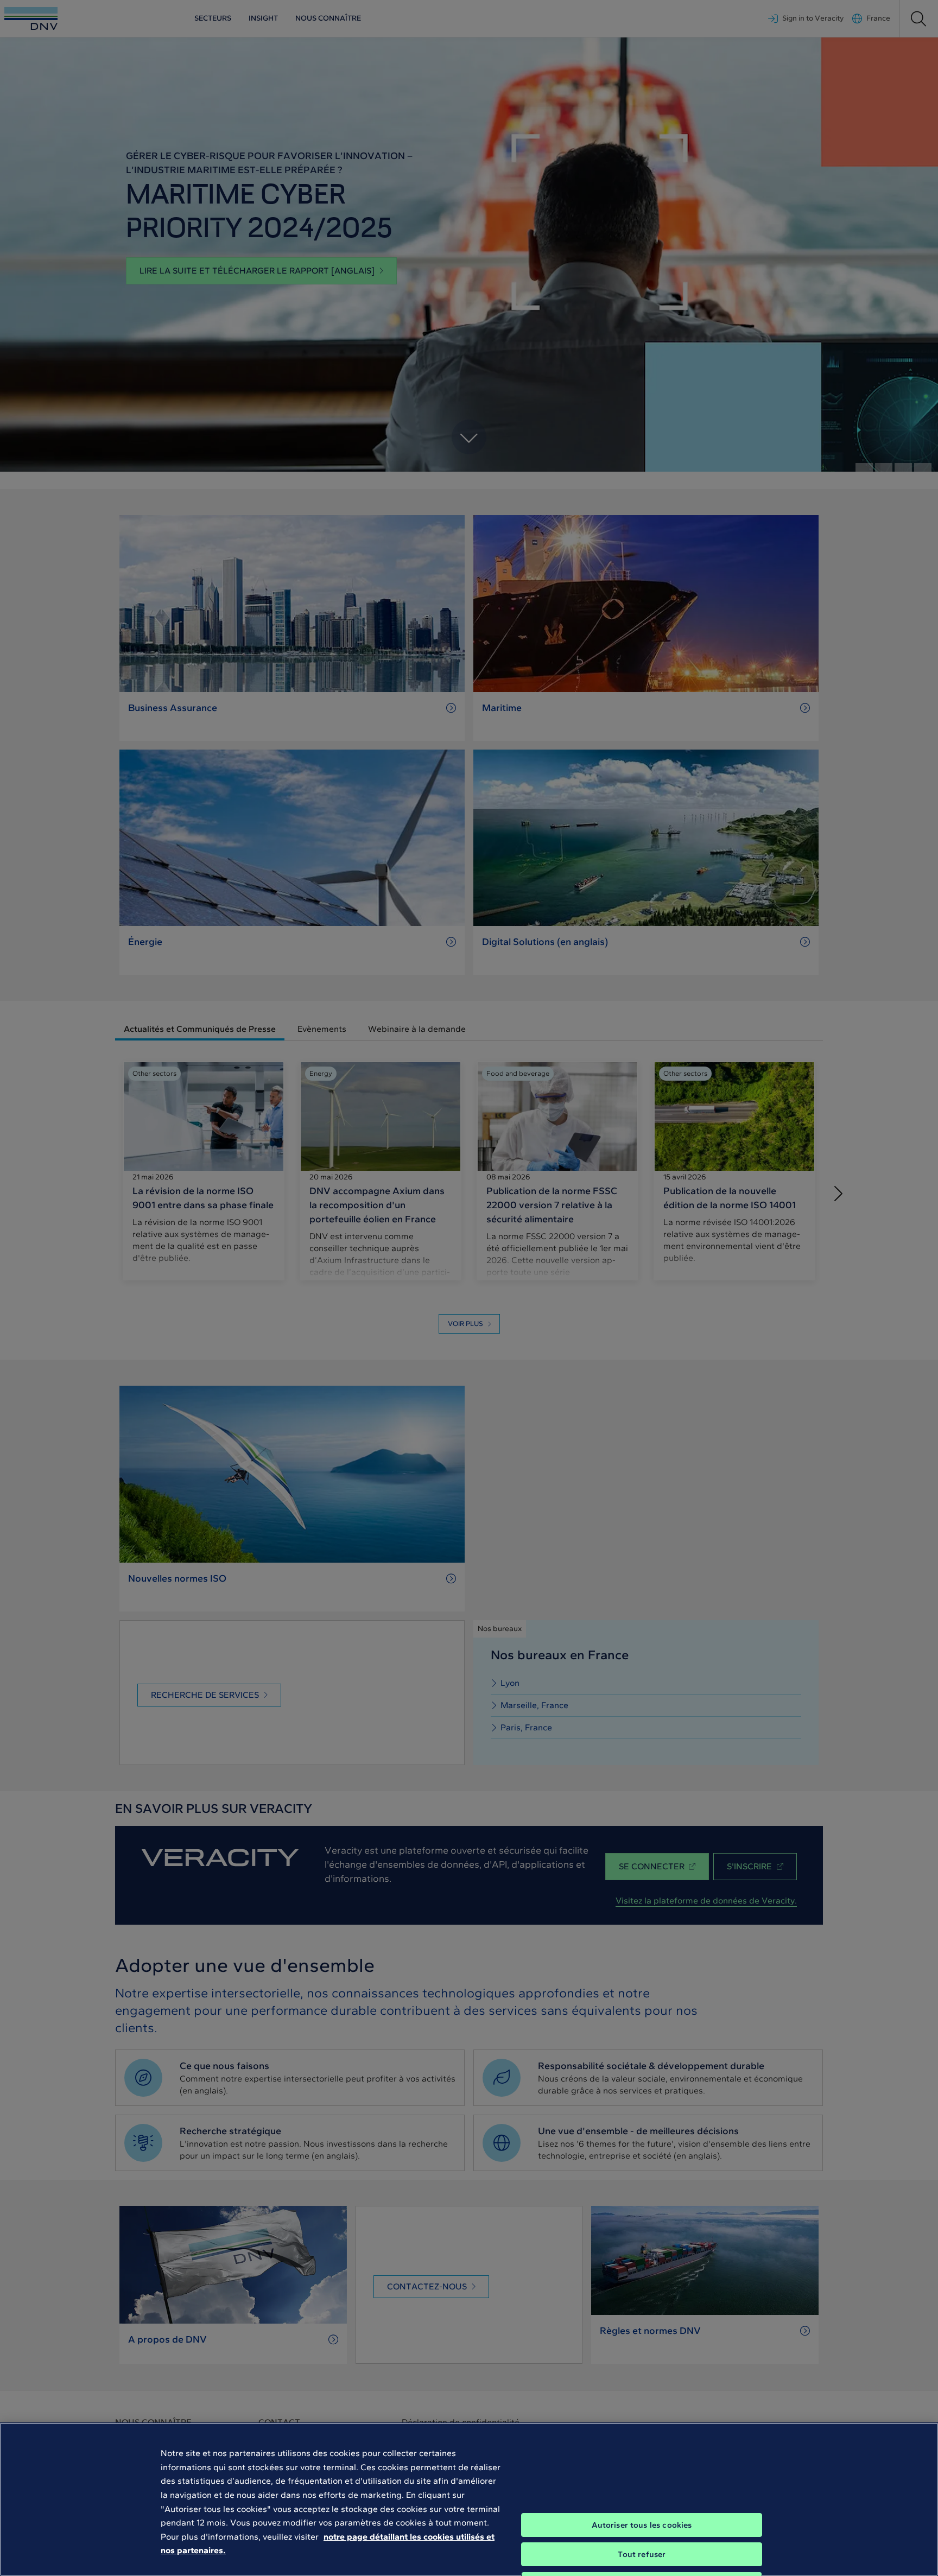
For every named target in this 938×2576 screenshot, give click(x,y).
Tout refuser (642, 2554)
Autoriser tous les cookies (642, 2525)
